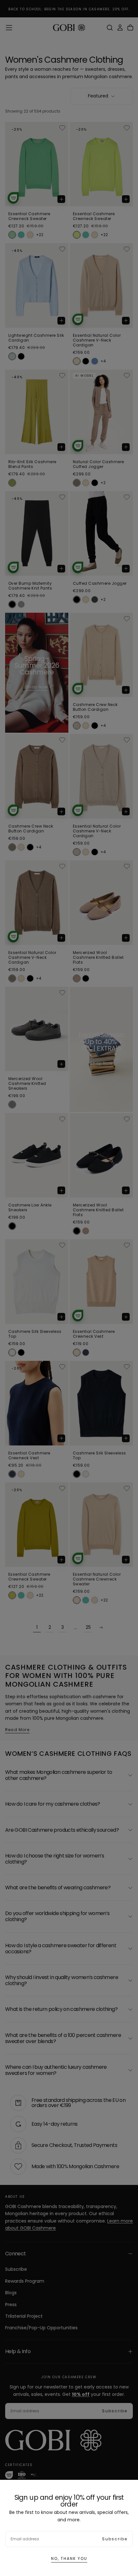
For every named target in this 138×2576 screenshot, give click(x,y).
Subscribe (115, 2539)
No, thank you (69, 2558)
